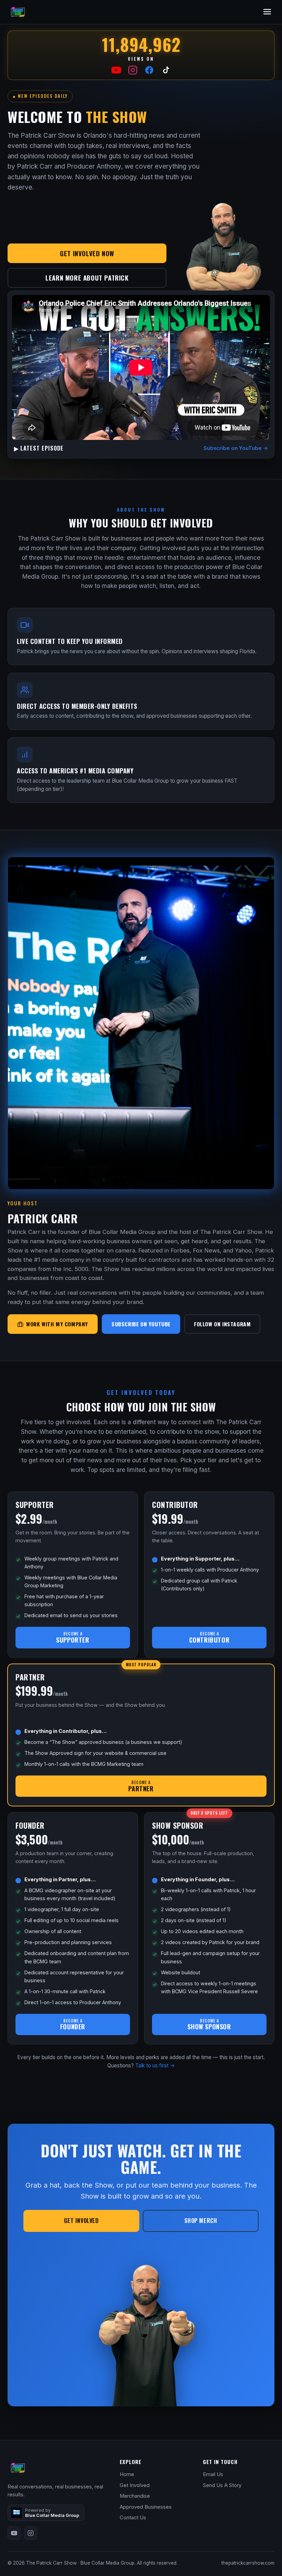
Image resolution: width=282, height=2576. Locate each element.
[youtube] (14, 2533)
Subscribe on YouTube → (236, 448)
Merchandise (135, 2496)
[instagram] (31, 2533)
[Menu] (267, 12)
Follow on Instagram (222, 1324)
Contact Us (133, 2518)
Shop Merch (201, 2221)
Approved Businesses (146, 2507)
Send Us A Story (222, 2485)
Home (127, 2474)
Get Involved (81, 2221)
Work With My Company (57, 1324)
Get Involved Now (87, 253)
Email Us (213, 2474)
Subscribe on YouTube (141, 1324)
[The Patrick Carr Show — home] (18, 12)
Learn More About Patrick (87, 277)
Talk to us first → (155, 2066)
